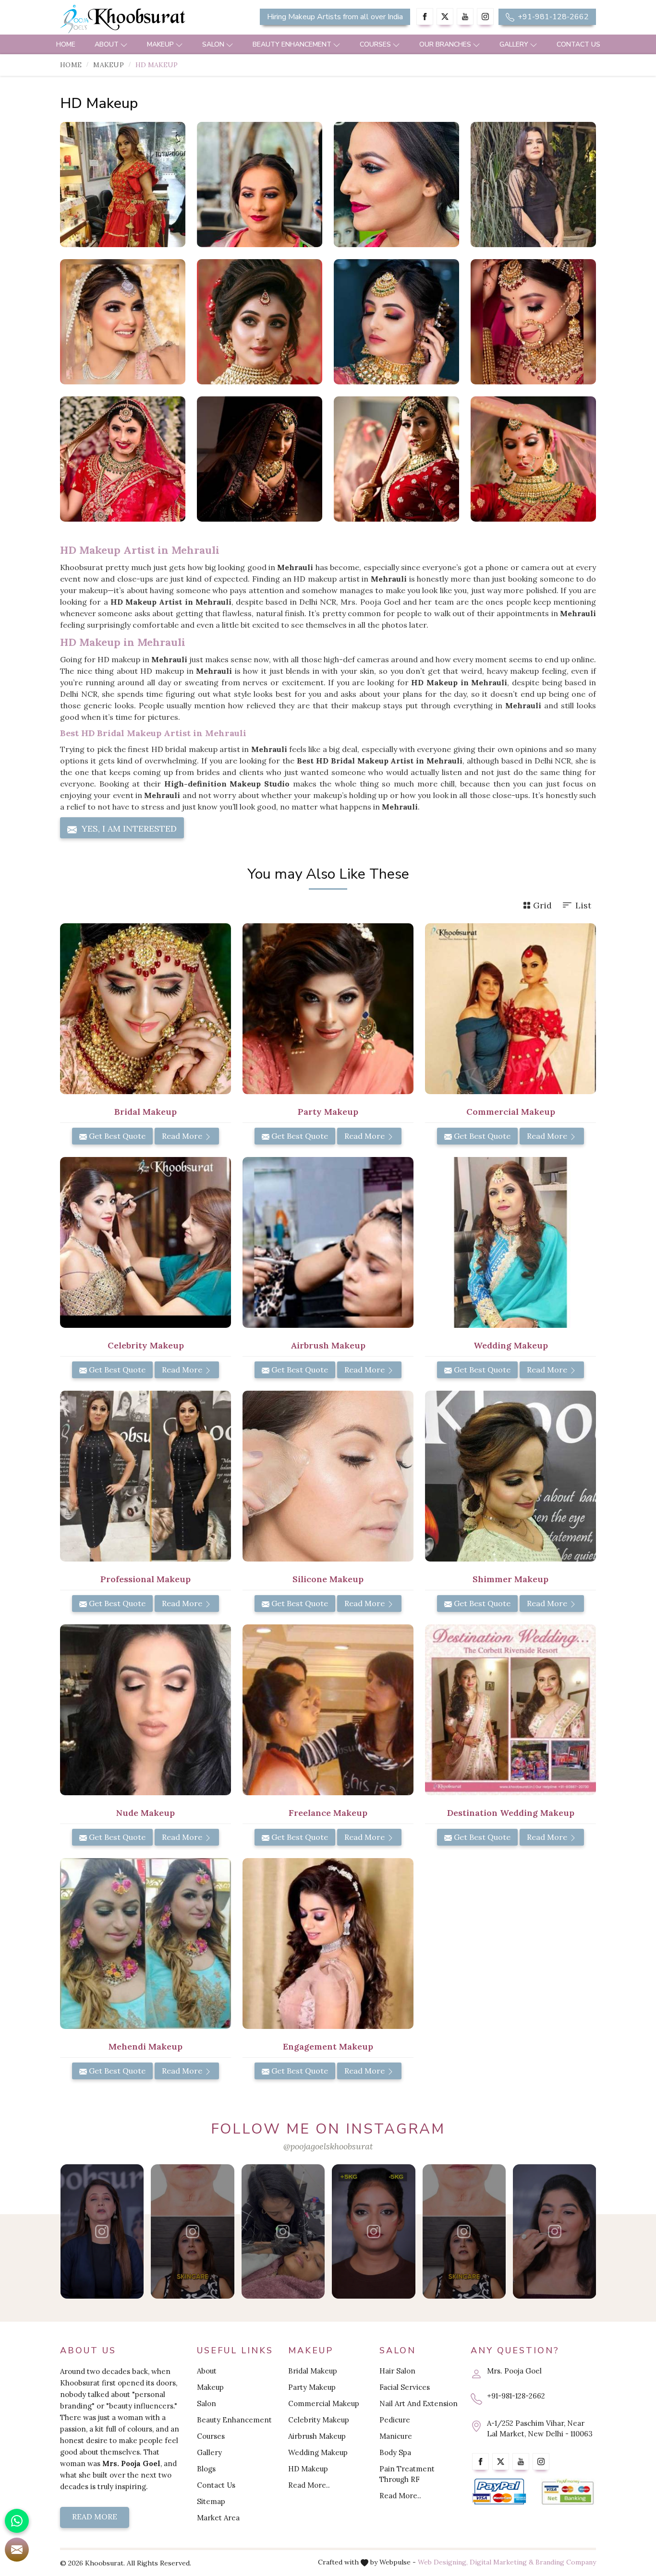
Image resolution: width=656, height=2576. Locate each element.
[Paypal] (499, 2492)
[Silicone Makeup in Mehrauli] (328, 1476)
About (107, 44)
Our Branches (445, 44)
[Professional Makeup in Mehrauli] (146, 1476)
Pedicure (395, 2420)
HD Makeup (308, 2469)
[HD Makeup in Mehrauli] (123, 185)
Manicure (396, 2436)
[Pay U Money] (568, 2492)
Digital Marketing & (502, 2562)
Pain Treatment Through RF (407, 2474)
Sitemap (211, 2501)
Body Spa (395, 2452)
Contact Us (578, 44)
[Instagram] (485, 17)
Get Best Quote (116, 1136)
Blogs (206, 2469)
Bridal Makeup (313, 2371)
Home (66, 44)
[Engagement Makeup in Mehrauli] (328, 1944)
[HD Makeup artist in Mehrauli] (260, 185)
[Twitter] (445, 17)
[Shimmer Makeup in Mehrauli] (510, 1476)
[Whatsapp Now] (17, 2521)
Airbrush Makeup (317, 2436)
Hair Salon (397, 2371)
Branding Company (566, 2562)
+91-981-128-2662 (552, 17)
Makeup (160, 44)
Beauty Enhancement (292, 44)
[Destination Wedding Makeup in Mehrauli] (510, 1710)
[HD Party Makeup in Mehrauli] (533, 185)
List (583, 905)
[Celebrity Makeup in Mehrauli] (146, 1242)
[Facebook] (425, 17)
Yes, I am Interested (128, 829)
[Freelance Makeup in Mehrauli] (328, 1710)
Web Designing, (443, 2562)
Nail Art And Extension (419, 2403)
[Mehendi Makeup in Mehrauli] (146, 1944)
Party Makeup (312, 2387)
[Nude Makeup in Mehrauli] (146, 1710)
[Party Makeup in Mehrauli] (328, 1009)
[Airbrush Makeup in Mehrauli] (328, 1242)
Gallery (514, 44)
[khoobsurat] (146, 19)
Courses (375, 44)
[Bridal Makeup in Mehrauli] (146, 1009)
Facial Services (405, 2387)
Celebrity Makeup (319, 2420)
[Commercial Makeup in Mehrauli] (510, 1009)
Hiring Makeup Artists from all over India (335, 17)
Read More (183, 1136)
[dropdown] (124, 44)
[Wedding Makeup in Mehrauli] (510, 1242)
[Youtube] (465, 17)
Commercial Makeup (324, 2403)
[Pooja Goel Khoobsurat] (102, 2231)
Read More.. (309, 2485)
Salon (213, 44)
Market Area (218, 2518)
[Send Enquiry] (17, 2550)
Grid (542, 905)
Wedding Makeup (318, 2452)
